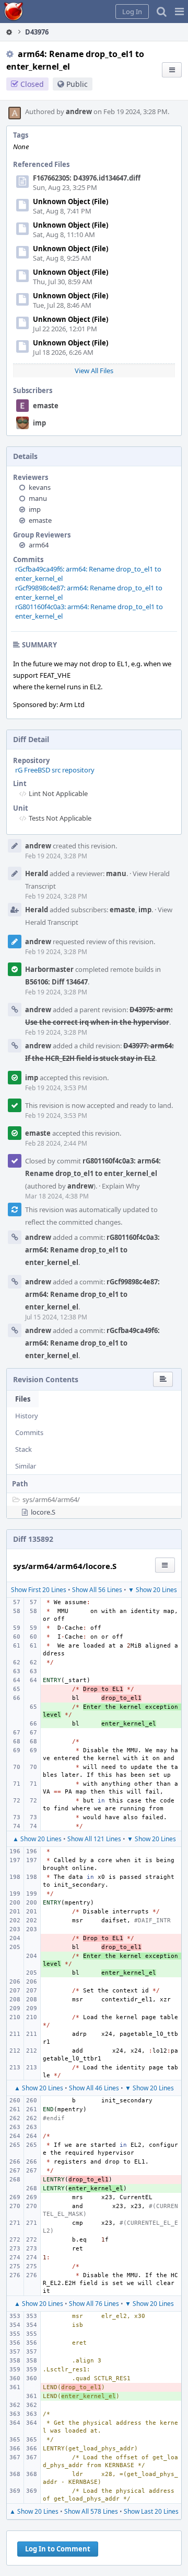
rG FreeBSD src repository (55, 770)
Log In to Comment (58, 2549)
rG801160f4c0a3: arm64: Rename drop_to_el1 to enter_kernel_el (92, 1250)
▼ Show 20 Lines (152, 1590)
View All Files (94, 371)
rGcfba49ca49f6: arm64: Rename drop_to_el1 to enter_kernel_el (92, 1343)
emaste (46, 406)
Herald (37, 873)
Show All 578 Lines (91, 2511)
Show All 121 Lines (94, 1839)
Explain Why (121, 1186)
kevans (40, 487)
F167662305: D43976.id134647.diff (87, 178)
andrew (79, 111)
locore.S (43, 1512)
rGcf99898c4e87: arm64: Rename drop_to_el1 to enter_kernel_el (92, 1294)
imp (39, 423)
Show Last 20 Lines (151, 2511)
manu (38, 498)
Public (77, 84)
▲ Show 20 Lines (37, 1839)
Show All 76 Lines (94, 2304)
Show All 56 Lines (97, 1590)
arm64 (39, 545)
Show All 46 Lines (94, 2088)
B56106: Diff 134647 (56, 982)
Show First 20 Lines (39, 1590)
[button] (179, 12)
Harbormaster (49, 969)
